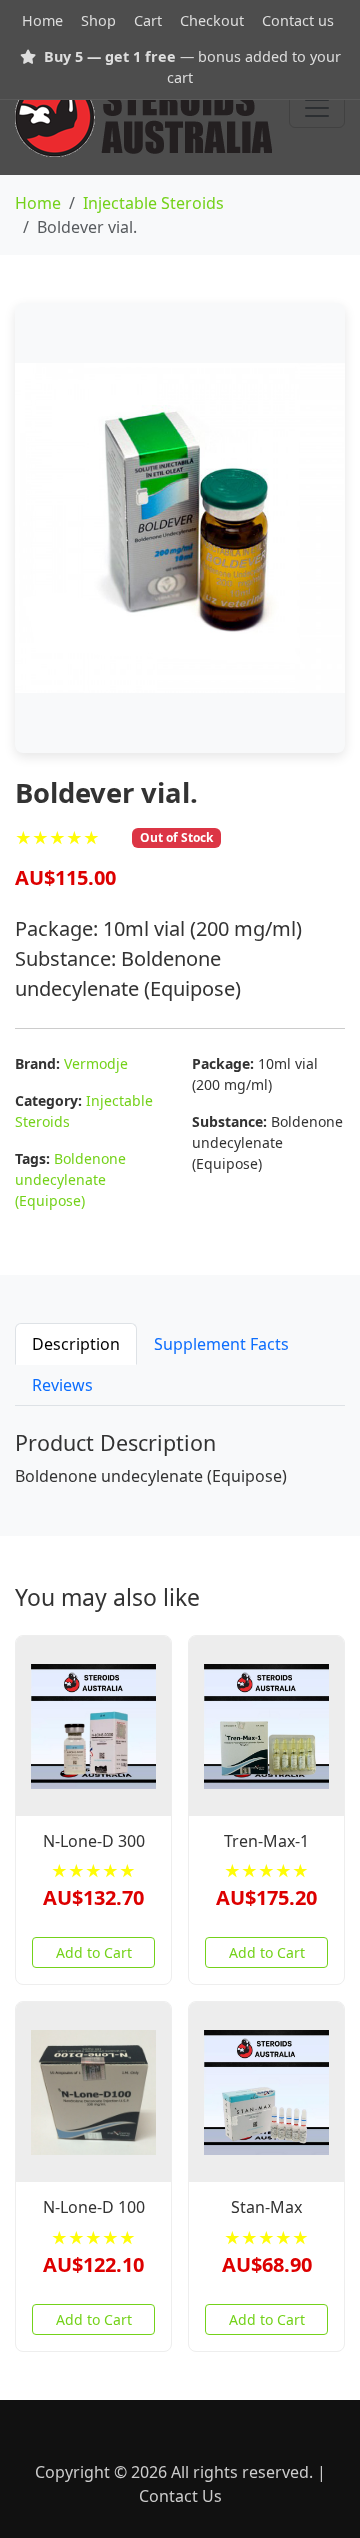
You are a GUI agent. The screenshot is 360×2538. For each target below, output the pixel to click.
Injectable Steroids (153, 203)
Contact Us (180, 2496)
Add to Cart (94, 1952)
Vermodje (96, 1063)
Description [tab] (76, 1344)
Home (42, 20)
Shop (98, 20)
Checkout (212, 20)
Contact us (298, 20)
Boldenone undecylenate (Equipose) (70, 1179)
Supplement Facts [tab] (221, 1344)
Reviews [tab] (62, 1385)
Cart (148, 20)
